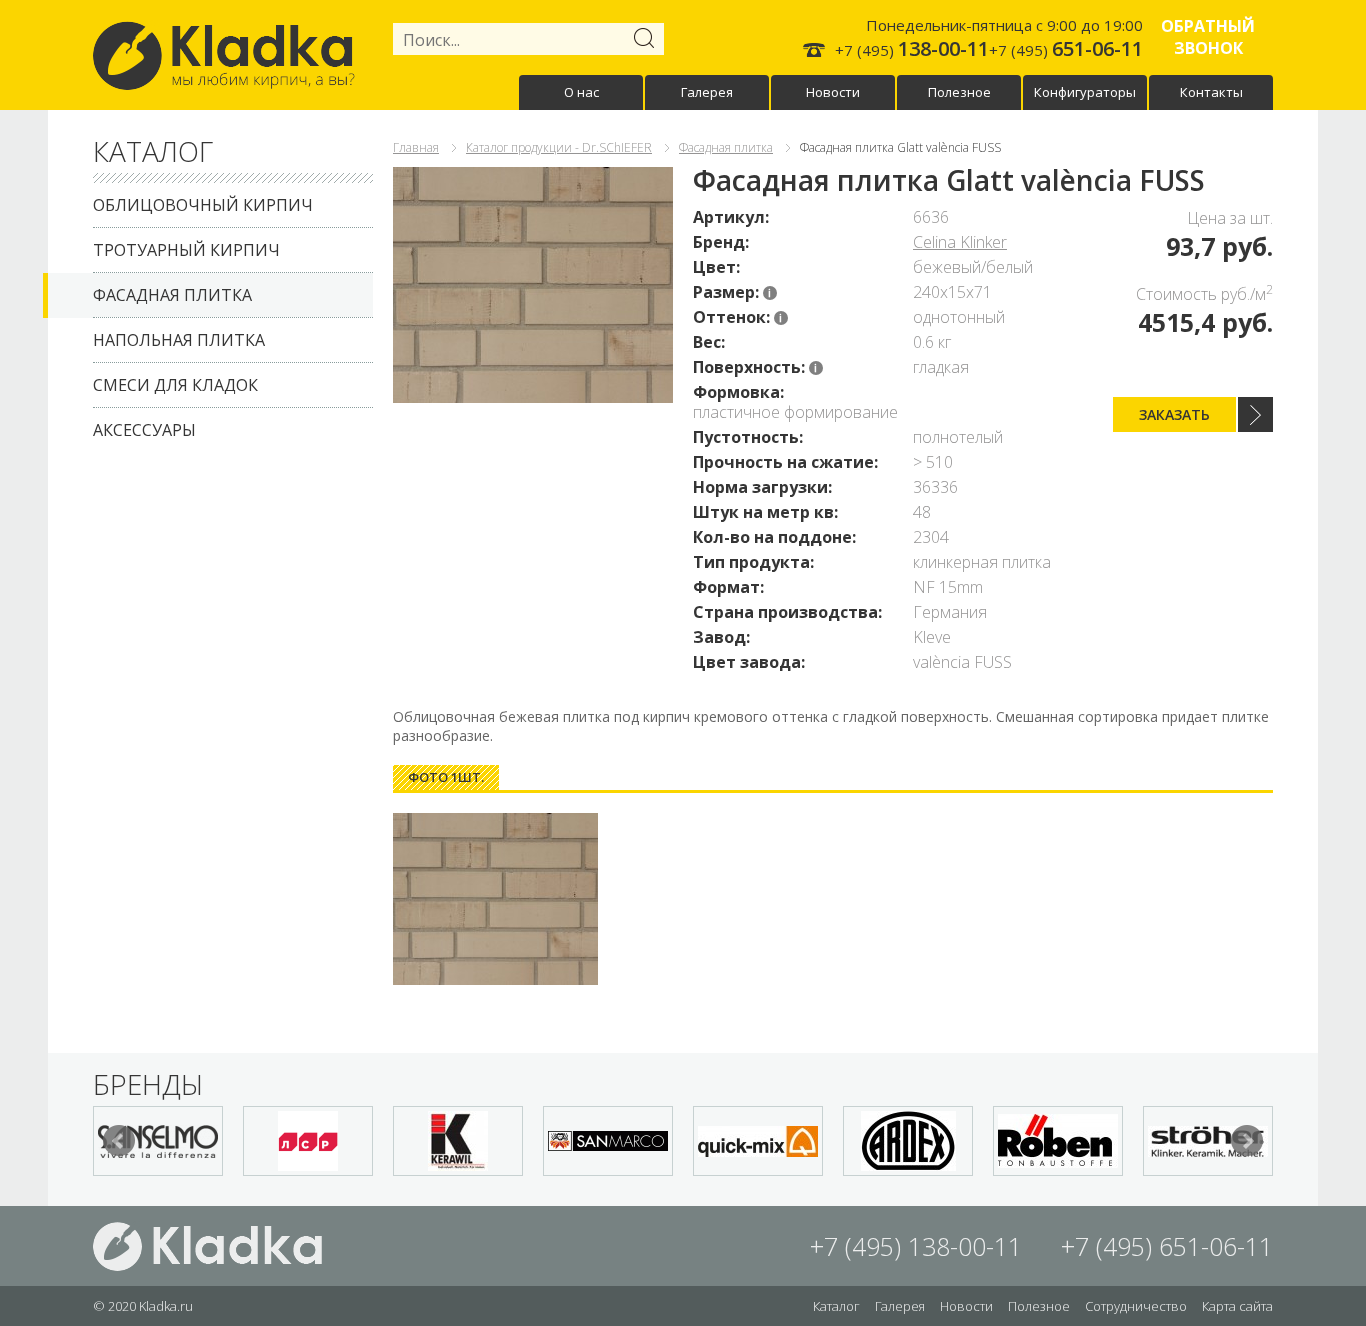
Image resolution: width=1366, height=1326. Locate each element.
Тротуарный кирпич (186, 250)
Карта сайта (1237, 1306)
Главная (416, 147)
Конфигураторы (1085, 92)
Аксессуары (144, 430)
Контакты (1211, 92)
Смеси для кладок (175, 385)
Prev (119, 1141)
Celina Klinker (960, 242)
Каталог (836, 1306)
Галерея (707, 92)
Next (1247, 1141)
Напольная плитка (179, 340)
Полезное (959, 92)
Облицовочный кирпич (203, 205)
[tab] (446, 777)
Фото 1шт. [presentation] (446, 777)
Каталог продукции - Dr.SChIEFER (559, 147)
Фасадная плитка (172, 295)
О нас (581, 92)
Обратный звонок (1208, 37)
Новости (833, 92)
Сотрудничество (1136, 1306)
